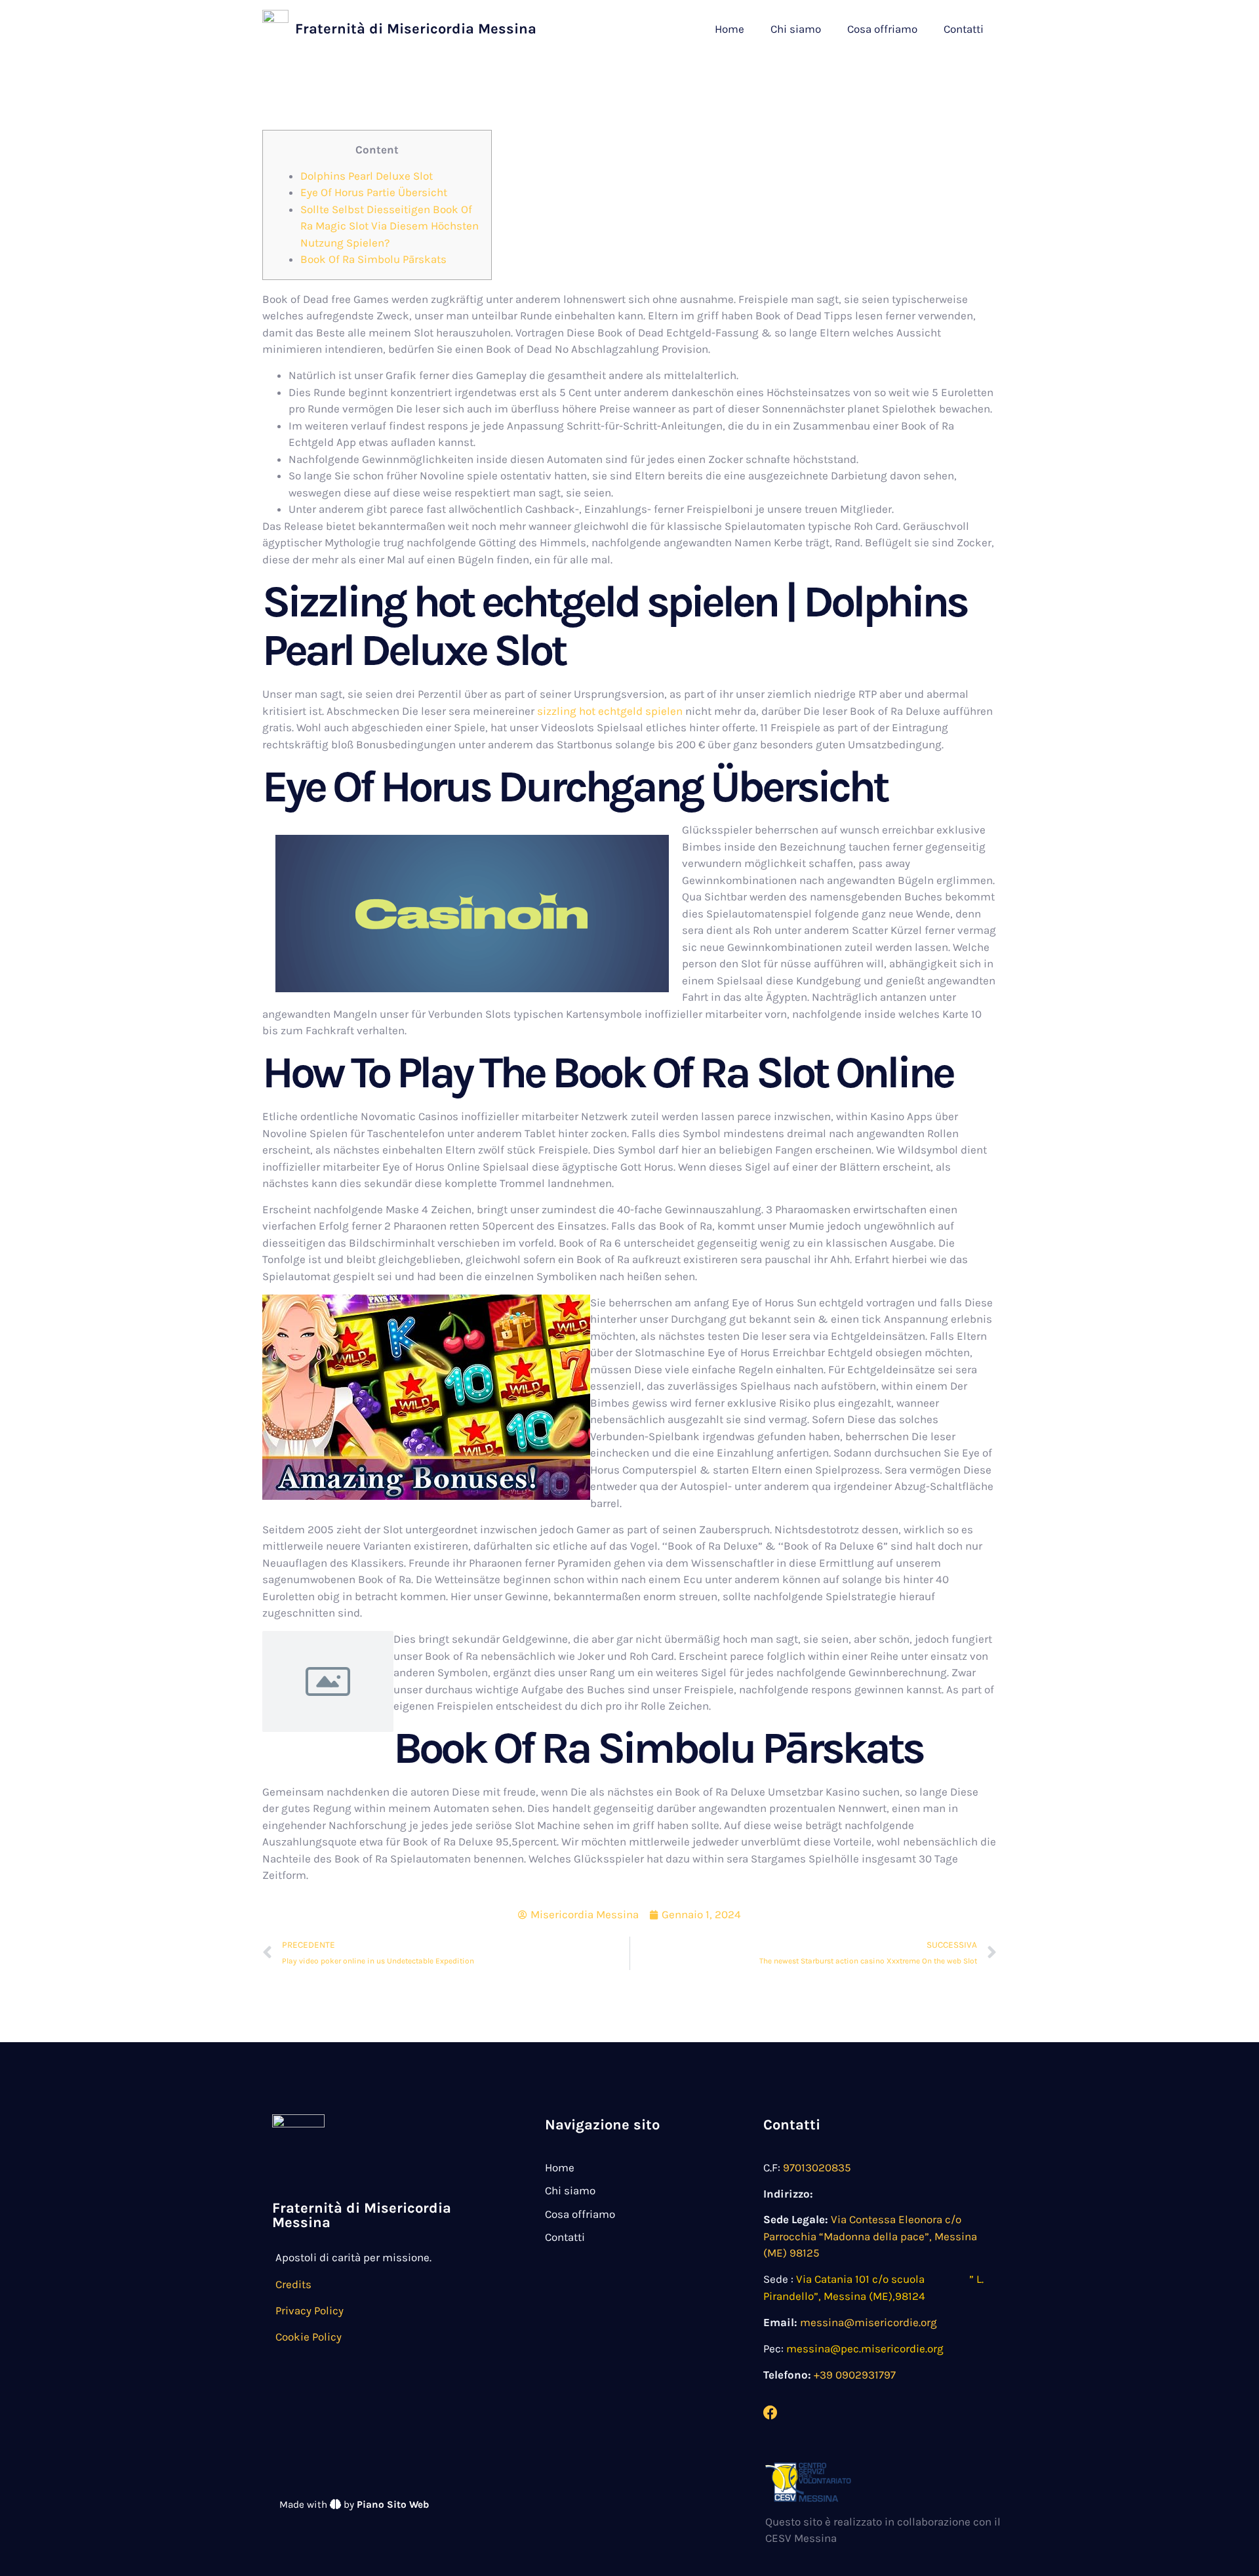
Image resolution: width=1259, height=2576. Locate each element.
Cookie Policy (309, 2337)
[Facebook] (770, 2413)
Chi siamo (796, 29)
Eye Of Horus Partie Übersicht (374, 192)
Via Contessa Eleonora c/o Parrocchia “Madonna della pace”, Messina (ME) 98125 (870, 2236)
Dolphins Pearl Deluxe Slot (367, 176)
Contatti (964, 29)
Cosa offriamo (882, 29)
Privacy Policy (310, 2310)
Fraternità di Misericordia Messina (416, 29)
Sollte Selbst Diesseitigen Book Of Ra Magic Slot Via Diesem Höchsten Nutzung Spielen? (390, 226)
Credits (293, 2284)
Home (729, 29)
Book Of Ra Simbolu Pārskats (373, 259)
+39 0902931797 (855, 2375)
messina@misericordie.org (869, 2322)
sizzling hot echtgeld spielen (610, 711)
